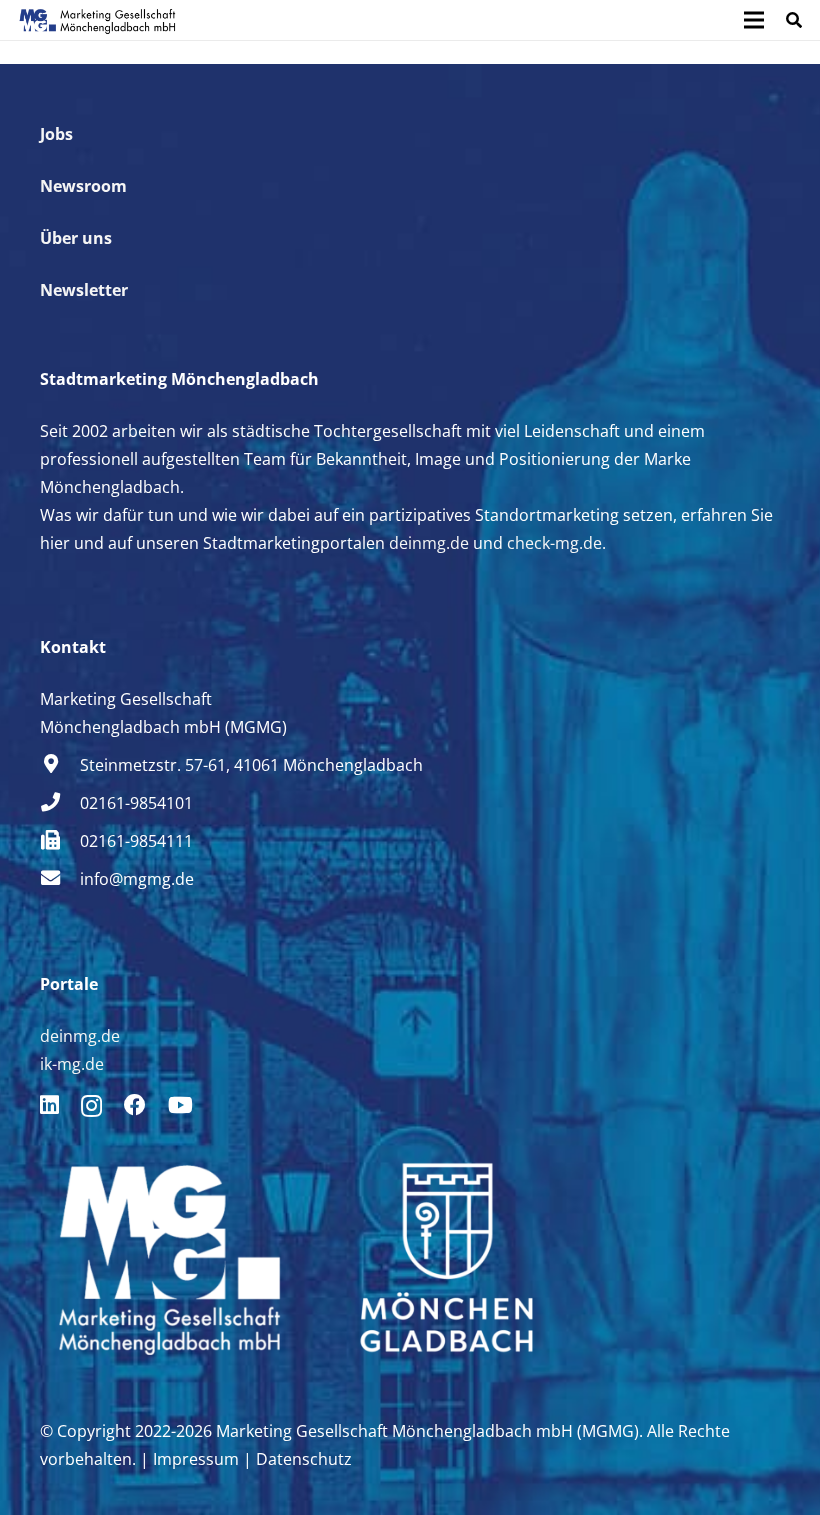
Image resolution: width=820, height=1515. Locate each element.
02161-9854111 (136, 841)
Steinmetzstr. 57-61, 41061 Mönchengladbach (251, 765)
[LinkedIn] (49, 1105)
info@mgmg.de (137, 879)
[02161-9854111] (60, 841)
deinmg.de (429, 543)
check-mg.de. (554, 543)
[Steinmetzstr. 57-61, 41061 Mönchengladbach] (60, 765)
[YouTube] (180, 1105)
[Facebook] (135, 1105)
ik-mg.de (72, 1064)
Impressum (196, 1459)
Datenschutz (304, 1459)
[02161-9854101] (60, 803)
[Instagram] (91, 1106)
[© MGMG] (98, 20)
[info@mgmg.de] (60, 879)
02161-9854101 (136, 803)
